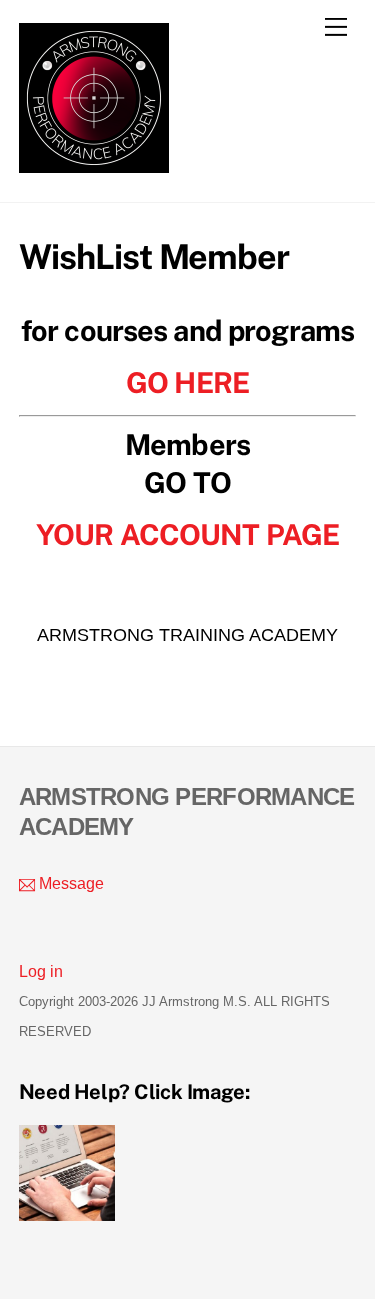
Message (69, 883)
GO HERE (187, 382)
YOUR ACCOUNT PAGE (187, 534)
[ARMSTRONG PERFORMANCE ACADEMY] (94, 164)
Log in (41, 971)
